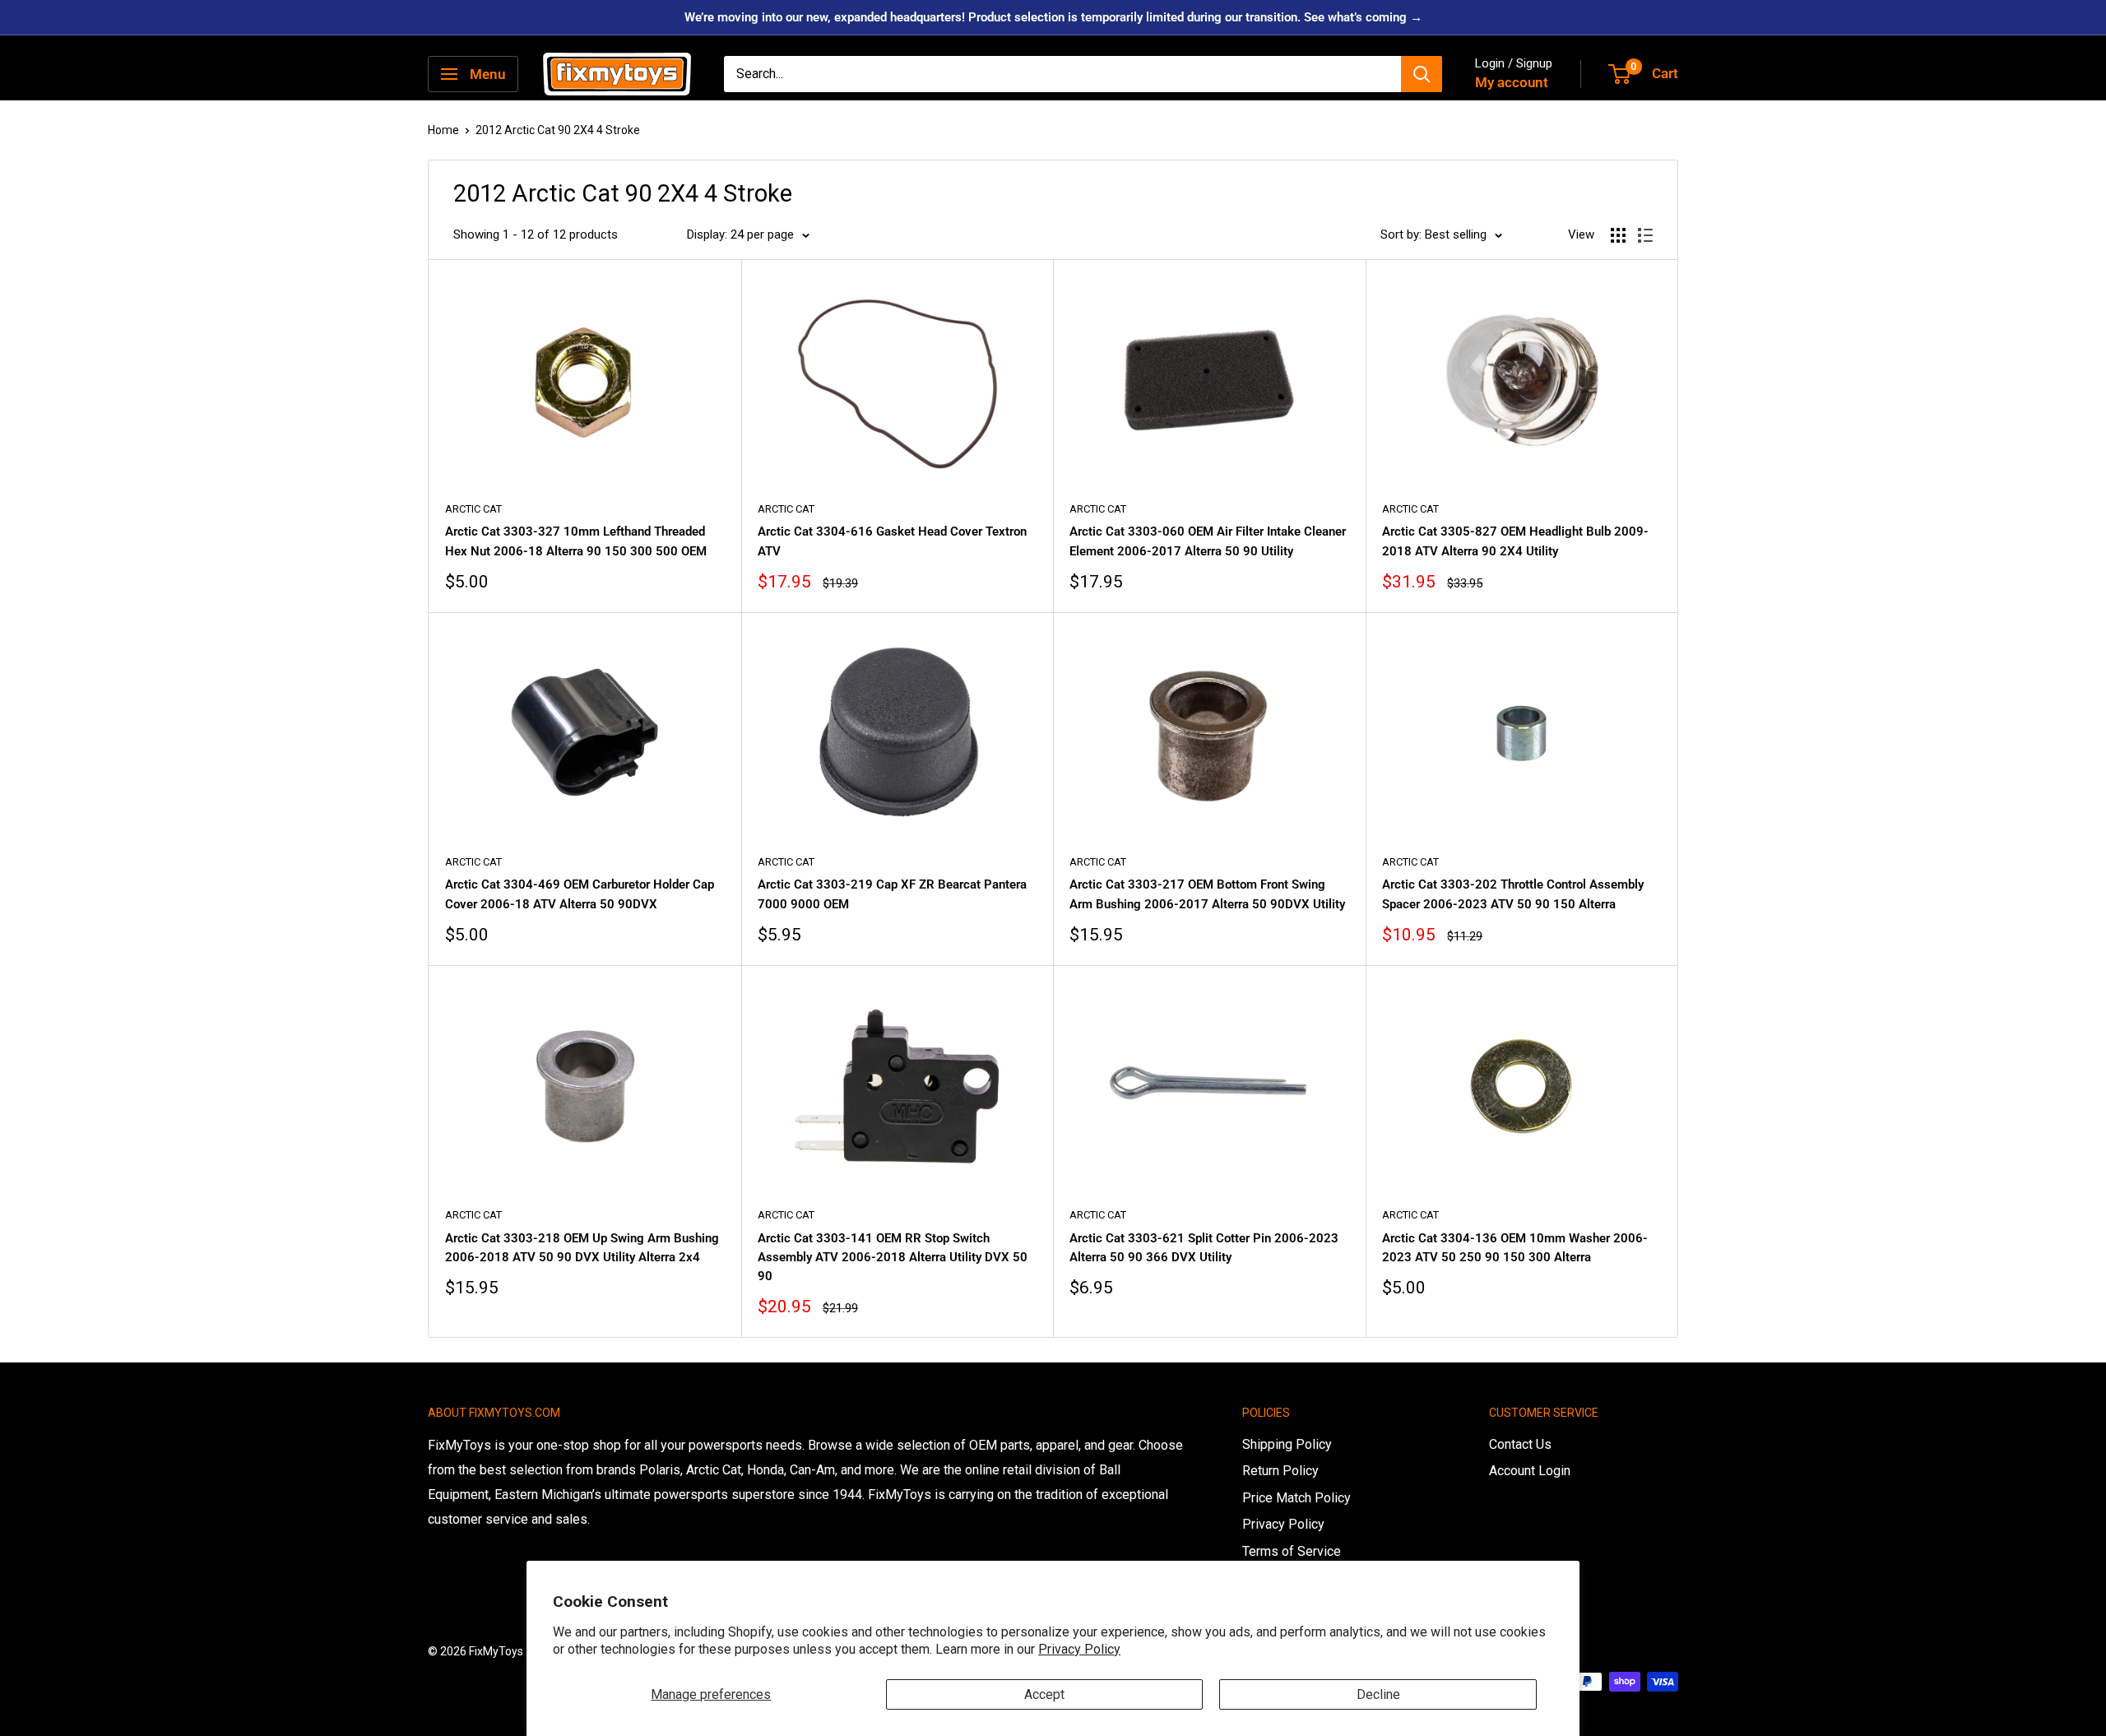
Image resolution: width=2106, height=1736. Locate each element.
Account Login (1530, 1471)
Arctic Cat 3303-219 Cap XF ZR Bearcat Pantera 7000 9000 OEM (892, 894)
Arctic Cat (473, 509)
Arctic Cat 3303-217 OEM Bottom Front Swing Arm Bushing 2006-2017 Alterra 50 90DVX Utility (1207, 894)
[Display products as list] (1645, 235)
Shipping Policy (1287, 1444)
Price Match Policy (1297, 1498)
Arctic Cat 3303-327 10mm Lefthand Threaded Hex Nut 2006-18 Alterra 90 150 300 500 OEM (576, 541)
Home (443, 130)
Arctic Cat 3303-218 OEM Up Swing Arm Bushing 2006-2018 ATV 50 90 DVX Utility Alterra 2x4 (582, 1248)
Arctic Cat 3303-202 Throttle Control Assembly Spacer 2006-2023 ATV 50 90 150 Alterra (1513, 894)
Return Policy (1280, 1471)
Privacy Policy (1079, 1649)
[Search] (1422, 74)
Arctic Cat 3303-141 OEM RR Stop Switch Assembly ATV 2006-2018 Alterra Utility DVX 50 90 (893, 1258)
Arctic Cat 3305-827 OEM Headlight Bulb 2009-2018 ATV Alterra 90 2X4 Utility (1515, 541)
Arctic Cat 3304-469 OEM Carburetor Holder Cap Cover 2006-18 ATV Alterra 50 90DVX (580, 894)
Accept (1044, 1694)
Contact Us (1520, 1444)
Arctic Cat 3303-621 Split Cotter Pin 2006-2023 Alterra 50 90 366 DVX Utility (1204, 1248)
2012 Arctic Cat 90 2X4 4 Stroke (558, 130)
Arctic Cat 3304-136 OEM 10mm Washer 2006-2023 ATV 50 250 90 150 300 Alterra (1515, 1248)
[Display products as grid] (1618, 235)
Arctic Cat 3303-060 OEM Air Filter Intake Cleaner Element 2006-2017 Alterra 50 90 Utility (1208, 541)
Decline (1378, 1694)
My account (1512, 82)
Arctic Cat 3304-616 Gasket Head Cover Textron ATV (892, 541)
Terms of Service (1292, 1551)
